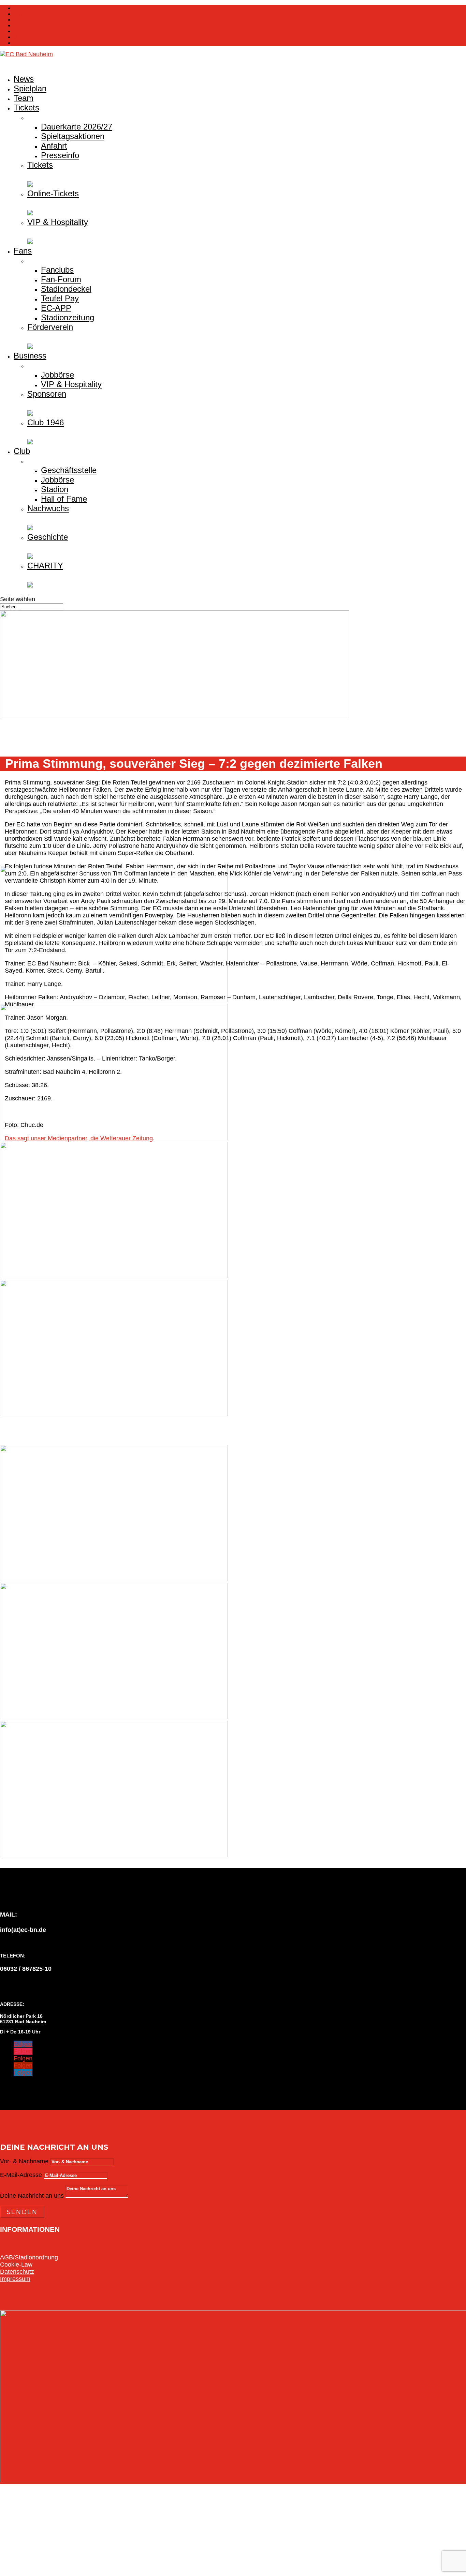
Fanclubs (57, 270)
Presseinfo (60, 155)
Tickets (22, 8)
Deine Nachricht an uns (32, 2196)
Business (30, 356)
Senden (22, 2212)
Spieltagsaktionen (73, 136)
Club (22, 451)
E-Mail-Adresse (21, 2175)
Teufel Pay (60, 298)
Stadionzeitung (68, 317)
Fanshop (24, 14)
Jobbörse (57, 375)
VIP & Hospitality (71, 384)
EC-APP (56, 308)
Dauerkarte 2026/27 (77, 127)
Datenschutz (17, 2272)
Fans (23, 251)
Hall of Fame (64, 499)
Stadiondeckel (66, 289)
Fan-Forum (61, 279)
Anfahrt (54, 146)
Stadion (55, 489)
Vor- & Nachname (24, 2161)
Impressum (15, 2279)
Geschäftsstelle (69, 470)
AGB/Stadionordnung (29, 2257)
